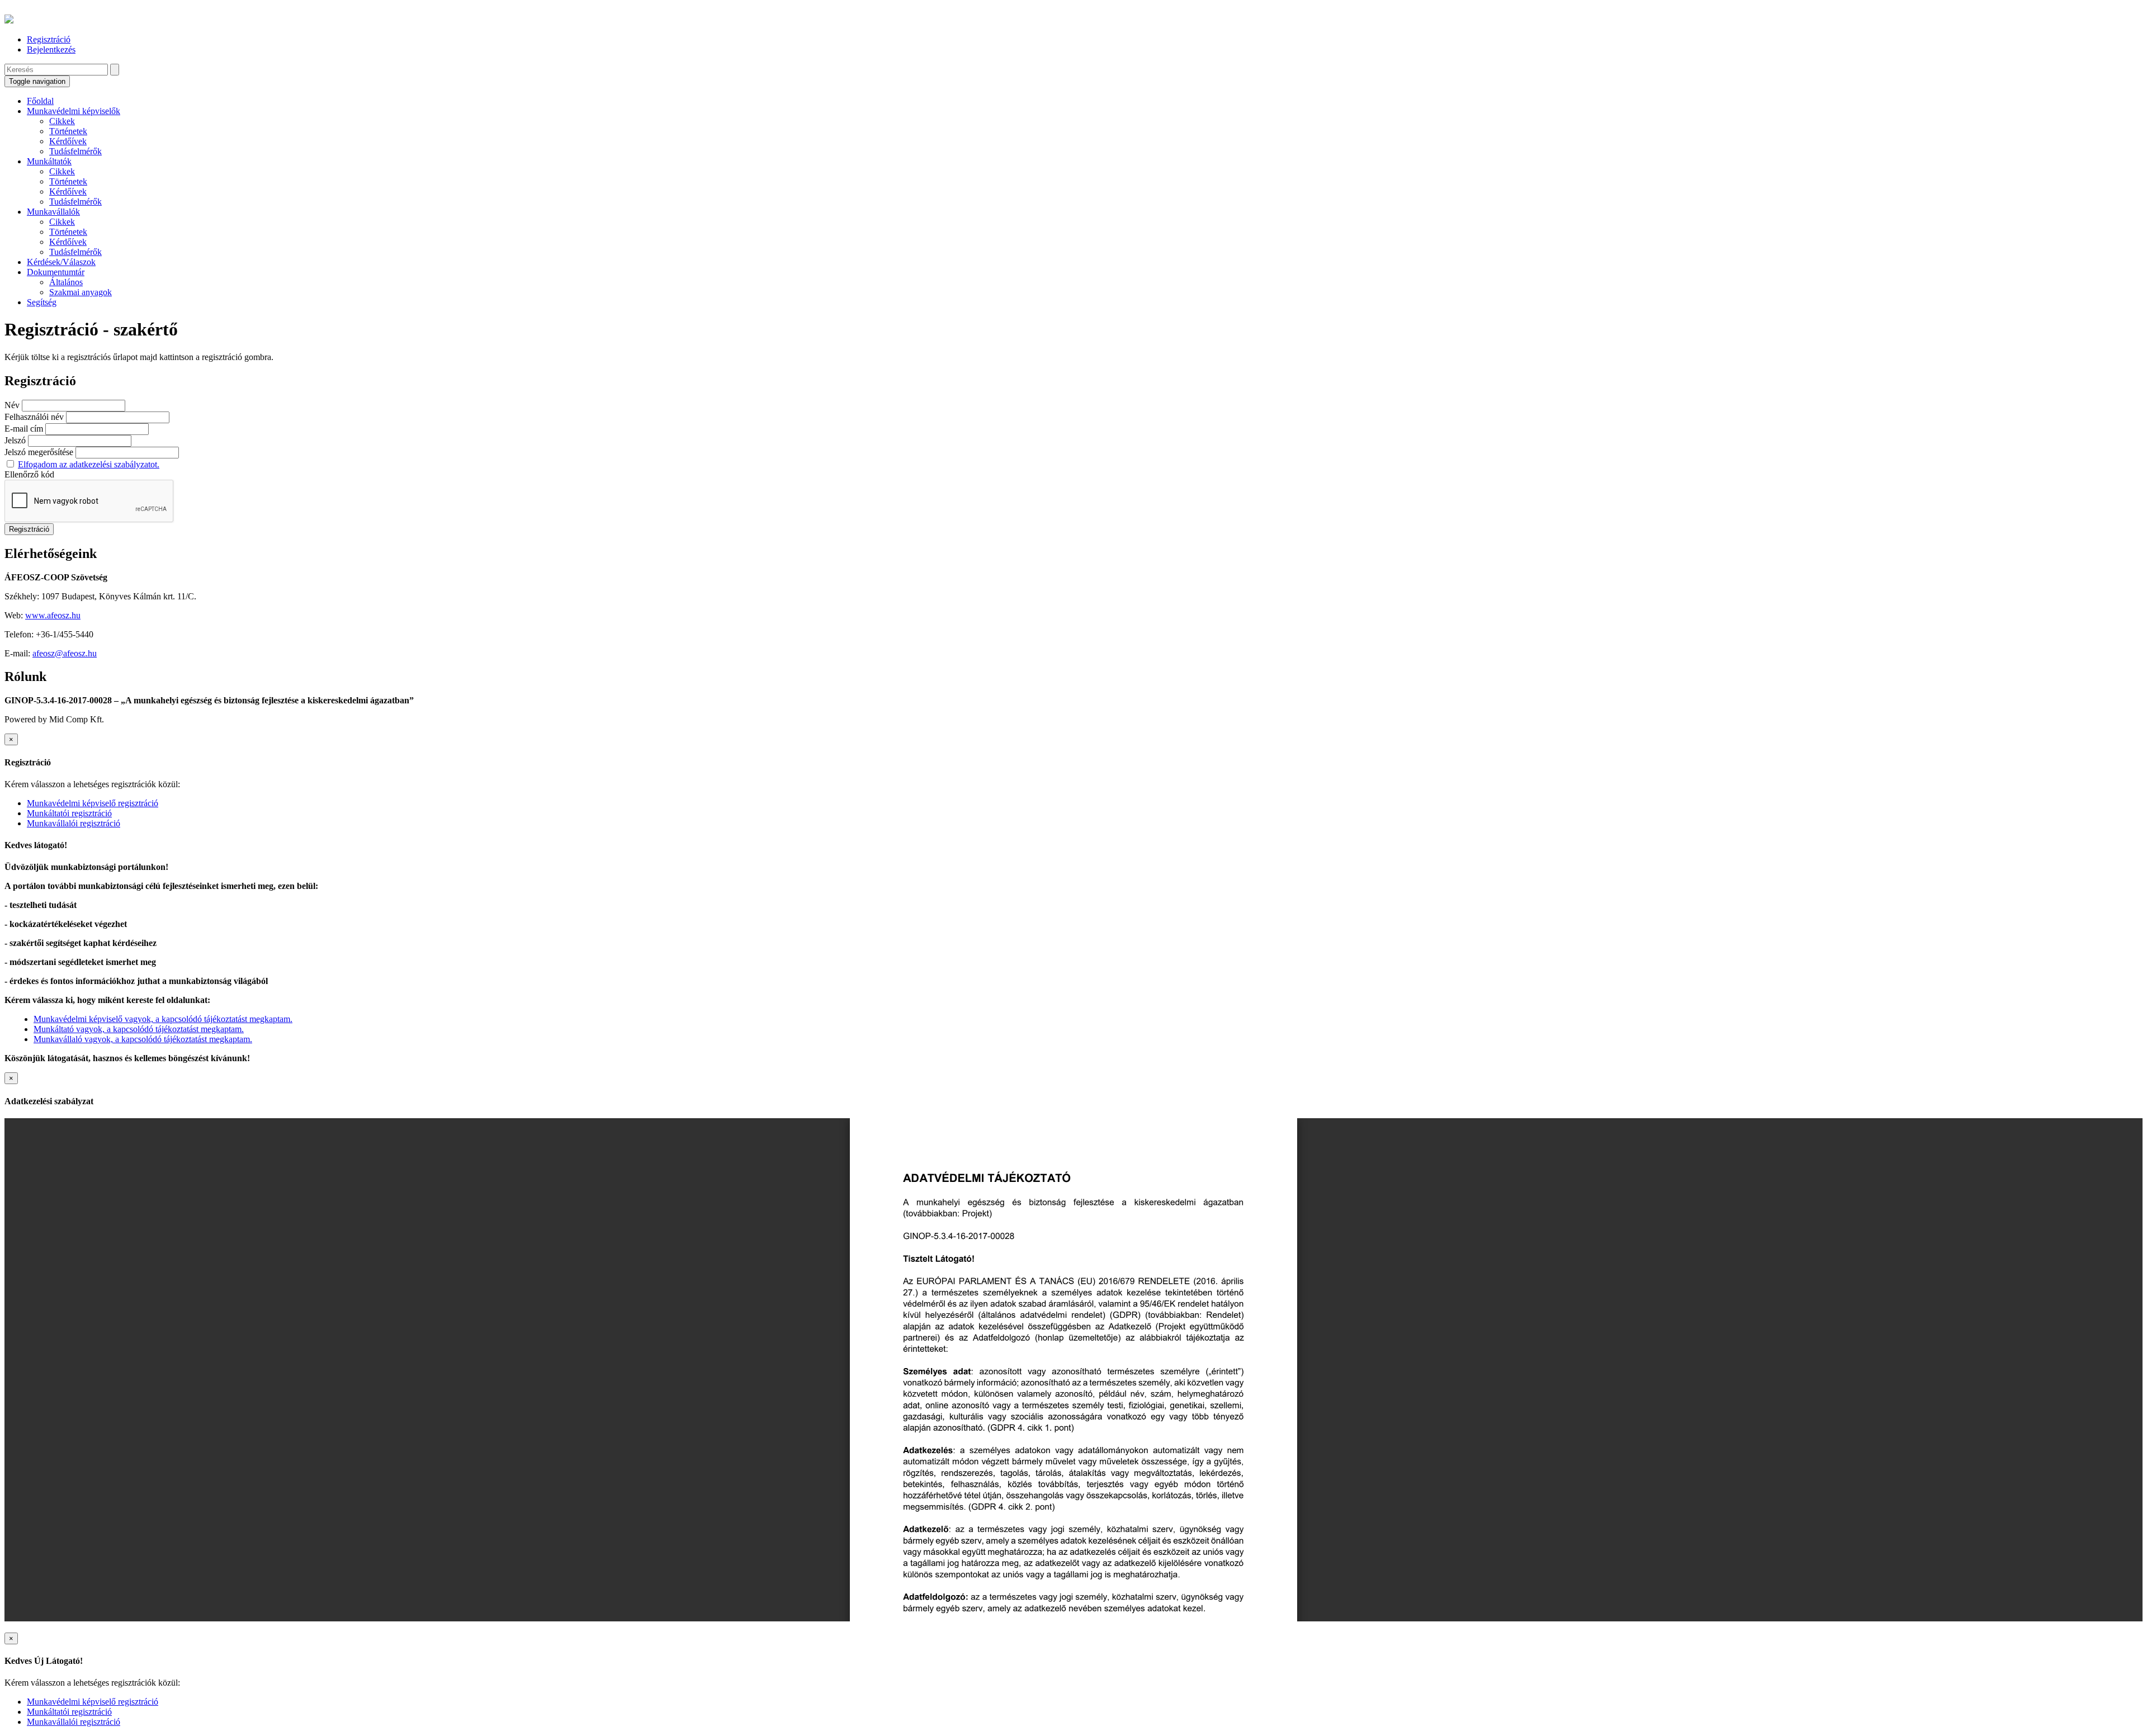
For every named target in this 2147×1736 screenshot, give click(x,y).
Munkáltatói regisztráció (69, 813)
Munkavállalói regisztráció (74, 823)
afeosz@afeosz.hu (65, 653)
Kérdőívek (68, 141)
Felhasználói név (34, 417)
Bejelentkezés (51, 49)
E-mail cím (24, 429)
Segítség (42, 302)
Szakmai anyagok (81, 292)
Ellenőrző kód (29, 474)
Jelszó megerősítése (39, 452)
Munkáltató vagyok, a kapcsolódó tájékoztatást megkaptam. (139, 1029)
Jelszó (15, 440)
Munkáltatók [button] (49, 161)
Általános (66, 282)
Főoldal (40, 101)
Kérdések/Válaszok (61, 262)
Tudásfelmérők (75, 151)
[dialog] (1073, 781)
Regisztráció (49, 39)
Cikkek (62, 121)
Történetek (68, 131)
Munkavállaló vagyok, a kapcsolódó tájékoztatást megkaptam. (143, 1039)
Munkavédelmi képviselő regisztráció (93, 803)
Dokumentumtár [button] (56, 272)
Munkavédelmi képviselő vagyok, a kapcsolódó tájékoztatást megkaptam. (163, 1019)
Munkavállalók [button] (53, 212)
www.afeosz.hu (53, 615)
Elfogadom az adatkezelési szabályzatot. (89, 464)
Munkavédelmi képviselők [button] (74, 111)
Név (12, 405)
